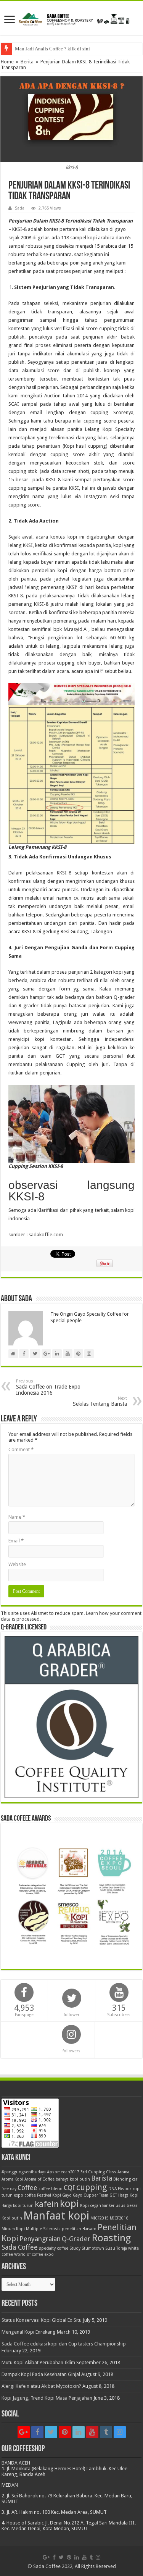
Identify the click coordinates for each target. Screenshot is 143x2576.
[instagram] (120, 2432)
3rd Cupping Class (98, 2172)
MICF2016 (119, 2218)
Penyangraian (40, 2239)
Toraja (122, 2248)
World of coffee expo (34, 2254)
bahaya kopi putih (73, 2179)
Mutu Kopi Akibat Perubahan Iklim (38, 2362)
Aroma (123, 2172)
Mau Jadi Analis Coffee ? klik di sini (52, 49)
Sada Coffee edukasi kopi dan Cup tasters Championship (64, 2344)
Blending (122, 2179)
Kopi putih (12, 2218)
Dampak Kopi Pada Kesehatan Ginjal (41, 2374)
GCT (113, 2195)
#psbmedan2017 (63, 2172)
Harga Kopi (128, 2195)
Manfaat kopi (56, 2216)
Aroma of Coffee (39, 2179)
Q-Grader (76, 2239)
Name (17, 1517)
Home (7, 62)
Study (75, 2248)
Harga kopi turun (18, 2206)
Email (16, 1541)
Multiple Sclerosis (43, 2229)
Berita (27, 62)
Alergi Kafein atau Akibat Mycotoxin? (41, 2386)
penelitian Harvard (79, 2229)
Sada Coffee (20, 2247)
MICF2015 (100, 2218)
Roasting (111, 2238)
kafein (47, 2204)
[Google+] (24, 2432)
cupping (92, 2187)
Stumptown (93, 2248)
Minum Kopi (13, 2229)
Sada (20, 208)
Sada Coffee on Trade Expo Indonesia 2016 (48, 1387)
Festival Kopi (49, 2195)
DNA (112, 2189)
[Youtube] (92, 2432)
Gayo (67, 2195)
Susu (110, 2248)
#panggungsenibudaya (24, 2172)
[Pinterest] (65, 2432)
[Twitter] (51, 2432)
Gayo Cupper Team (91, 2195)
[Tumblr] (106, 2432)
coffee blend (51, 2189)
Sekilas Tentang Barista (100, 1401)
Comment (21, 1449)
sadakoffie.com (46, 1235)
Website (17, 1564)
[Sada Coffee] (71, 18)
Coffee (27, 2188)
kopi (69, 2203)
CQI (69, 2188)
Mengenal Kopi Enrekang (29, 2332)
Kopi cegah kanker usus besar (109, 2206)
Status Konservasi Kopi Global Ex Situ (42, 2320)
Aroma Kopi (12, 2179)
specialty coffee (54, 2248)
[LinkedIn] (79, 2432)
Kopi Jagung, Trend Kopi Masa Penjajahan (47, 2398)
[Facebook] (37, 2432)
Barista (102, 2178)
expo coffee (25, 2195)
